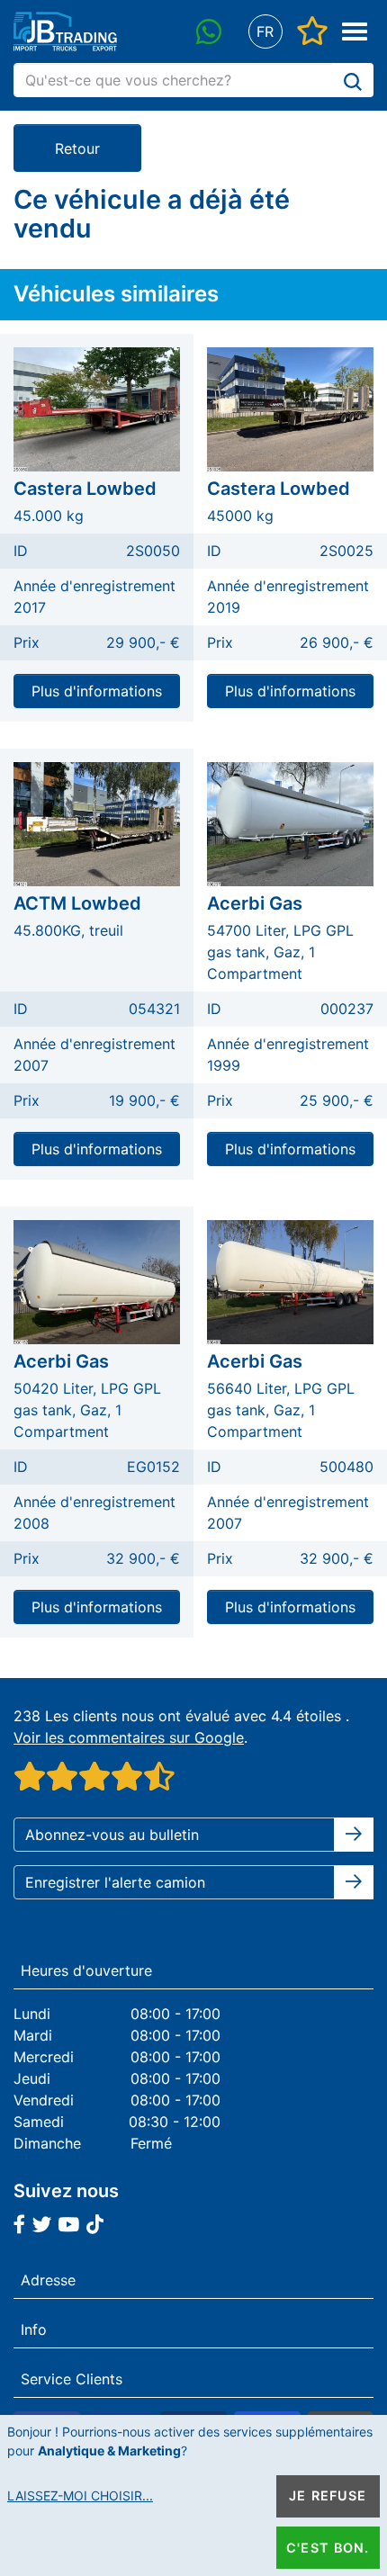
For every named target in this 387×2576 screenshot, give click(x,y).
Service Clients (72, 2379)
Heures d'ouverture (86, 1970)
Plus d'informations (97, 691)
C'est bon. (328, 2548)
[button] (265, 32)
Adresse (48, 2280)
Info (34, 2329)
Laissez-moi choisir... (80, 2495)
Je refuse (328, 2495)
